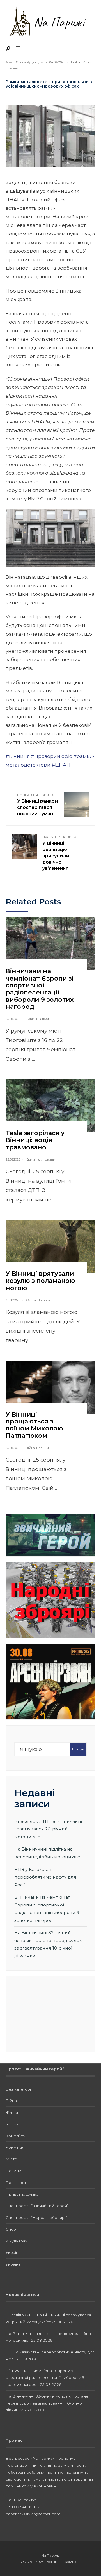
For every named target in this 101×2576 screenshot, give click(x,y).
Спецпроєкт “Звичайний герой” (37, 2206)
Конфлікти (16, 2136)
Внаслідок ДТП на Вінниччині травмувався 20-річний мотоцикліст (48, 1829)
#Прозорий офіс (51, 756)
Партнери (16, 2183)
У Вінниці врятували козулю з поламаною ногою (40, 1281)
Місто (87, 62)
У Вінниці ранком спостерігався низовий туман (38, 805)
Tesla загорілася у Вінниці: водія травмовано (35, 1140)
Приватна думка (22, 2194)
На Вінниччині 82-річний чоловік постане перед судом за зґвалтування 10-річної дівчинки (47, 2403)
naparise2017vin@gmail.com (33, 2514)
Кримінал (34, 1159)
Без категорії (19, 2089)
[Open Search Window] (8, 49)
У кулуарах (16, 2241)
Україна (13, 2252)
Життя (31, 1300)
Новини (12, 68)
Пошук (78, 1749)
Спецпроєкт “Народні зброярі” (36, 2217)
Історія (12, 2124)
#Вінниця (18, 756)
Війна (30, 1448)
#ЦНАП (61, 765)
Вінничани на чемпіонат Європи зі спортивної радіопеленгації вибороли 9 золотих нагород (40, 989)
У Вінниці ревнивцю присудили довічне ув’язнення (59, 853)
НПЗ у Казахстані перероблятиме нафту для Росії (45, 1877)
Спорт (44, 1019)
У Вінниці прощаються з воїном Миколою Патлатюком (34, 1425)
